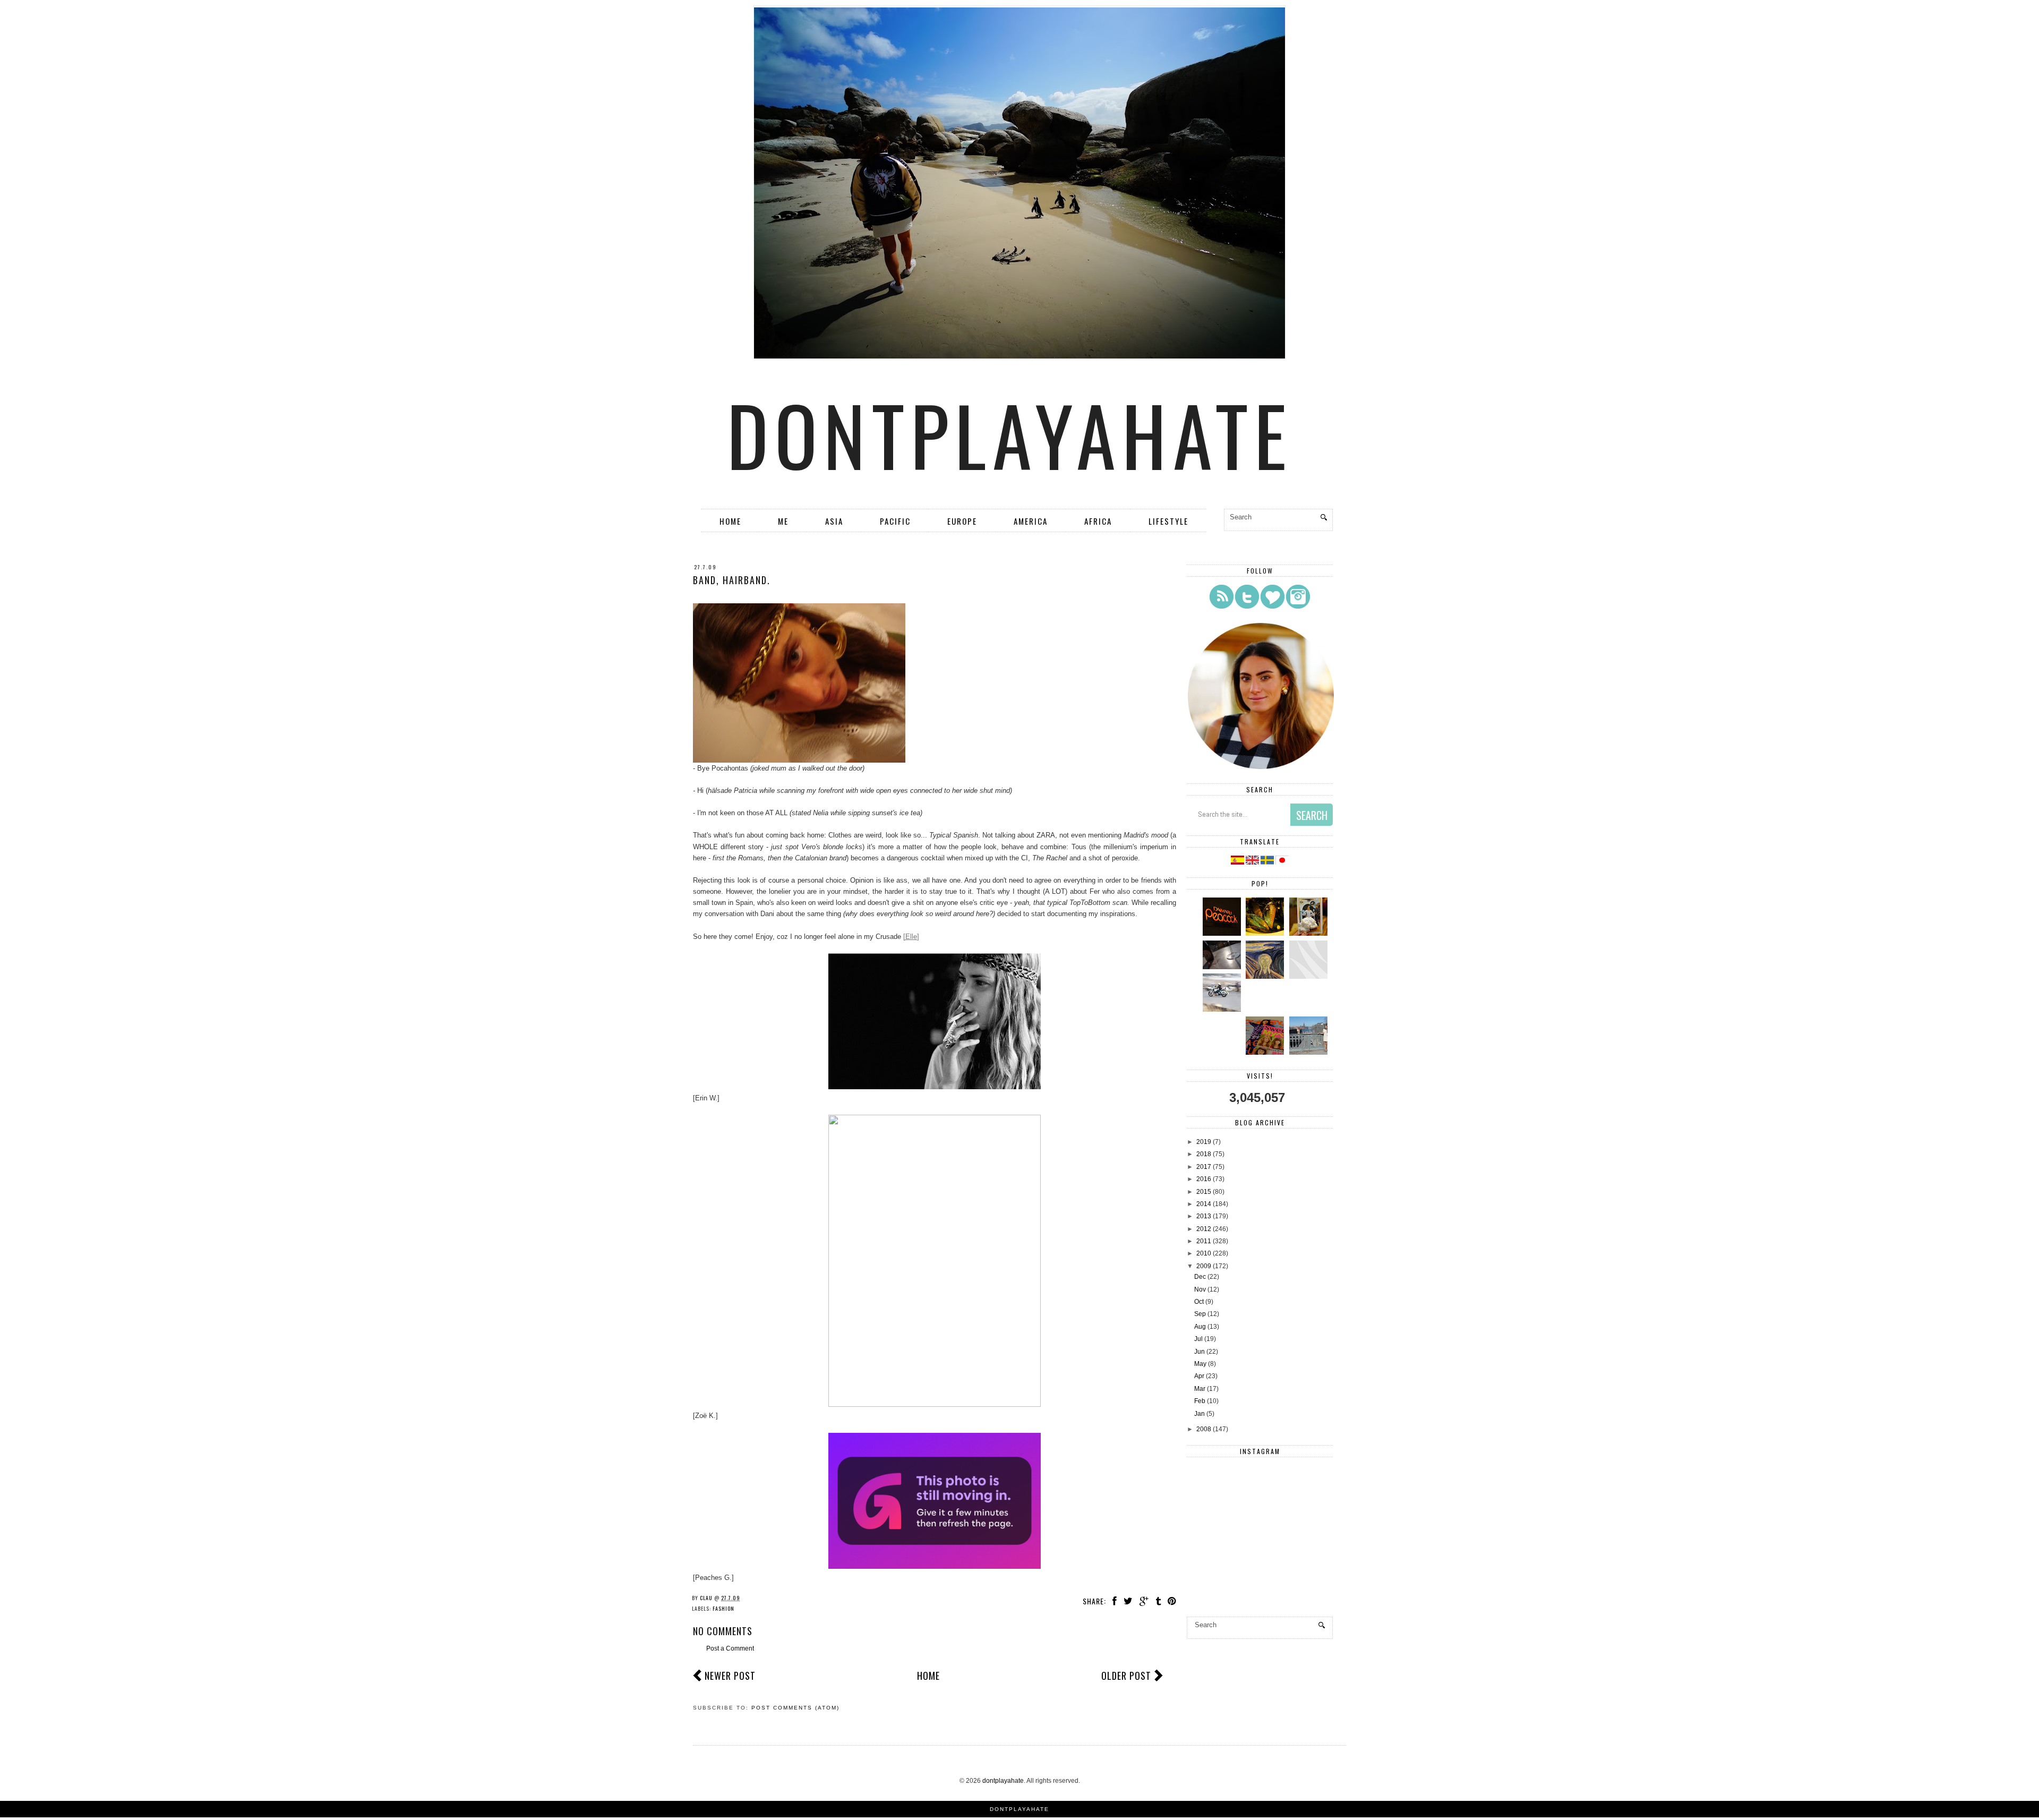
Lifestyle (1168, 521)
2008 (1204, 1429)
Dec (1200, 1277)
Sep (1200, 1314)
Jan (1200, 1414)
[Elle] (911, 937)
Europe (962, 521)
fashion (723, 1608)
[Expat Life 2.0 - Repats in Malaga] (1310, 934)
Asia (834, 521)
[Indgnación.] (1266, 977)
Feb (1200, 1401)
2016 (1204, 1179)
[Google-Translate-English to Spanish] (1237, 862)
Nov (1200, 1289)
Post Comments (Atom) (795, 1708)
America (1031, 521)
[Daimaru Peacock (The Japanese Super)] (1223, 934)
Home (730, 521)
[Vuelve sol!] (1223, 967)
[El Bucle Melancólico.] (1266, 934)
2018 (1204, 1154)
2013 (1204, 1216)
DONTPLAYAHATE (1019, 1809)
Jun (1200, 1352)
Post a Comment (730, 1648)
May (1200, 1364)
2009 (1204, 1266)
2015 (1204, 1192)
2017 (1204, 1167)
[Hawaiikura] (1223, 1010)
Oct (1199, 1302)
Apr (1199, 1376)
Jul (1198, 1339)
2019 (1204, 1142)
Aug (1200, 1327)
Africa (1098, 521)
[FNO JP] (1310, 977)
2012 (1204, 1229)
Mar (1200, 1389)
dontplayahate (1010, 434)
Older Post (1126, 1676)
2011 (1204, 1241)
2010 (1204, 1253)
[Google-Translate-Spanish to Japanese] (1282, 862)
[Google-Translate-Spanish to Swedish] (1268, 862)
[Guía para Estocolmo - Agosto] (1310, 1053)
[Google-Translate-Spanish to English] (1253, 862)
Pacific (895, 521)
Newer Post (730, 1676)
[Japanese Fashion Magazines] (1266, 1053)
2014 (1204, 1204)
